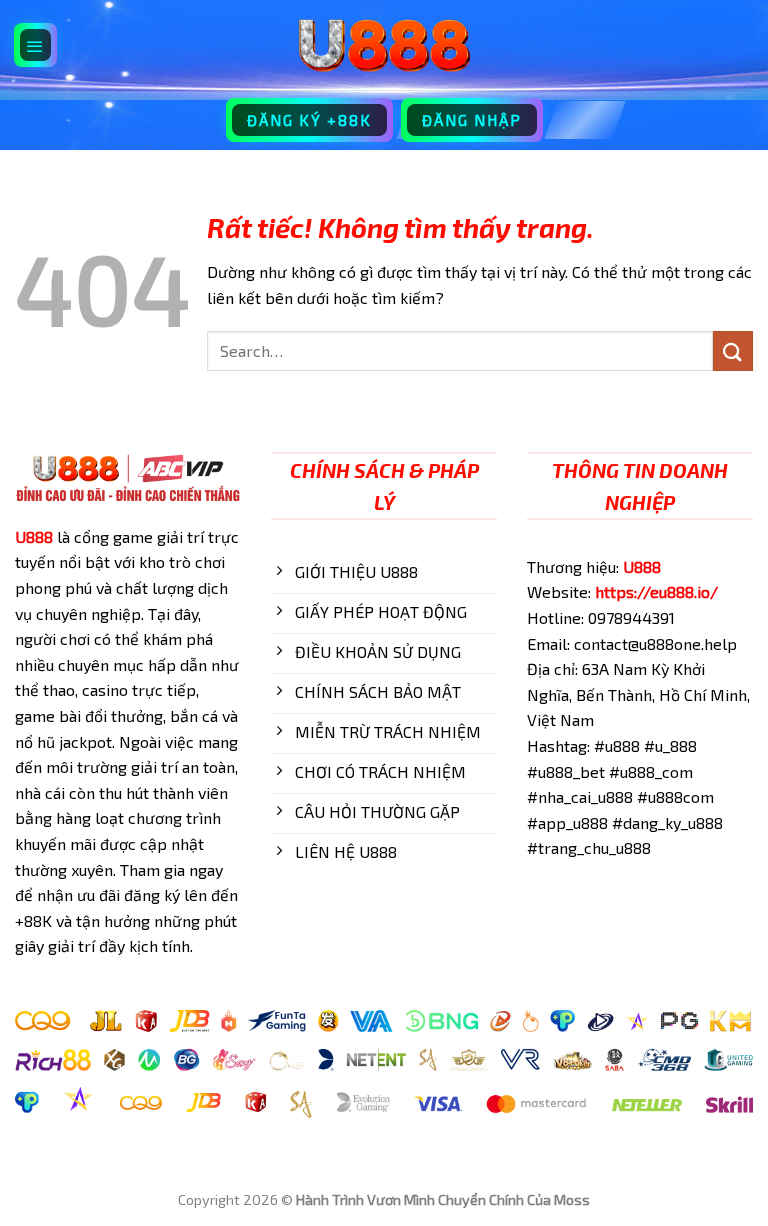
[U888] (384, 45)
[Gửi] (733, 350)
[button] (36, 45)
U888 (34, 536)
